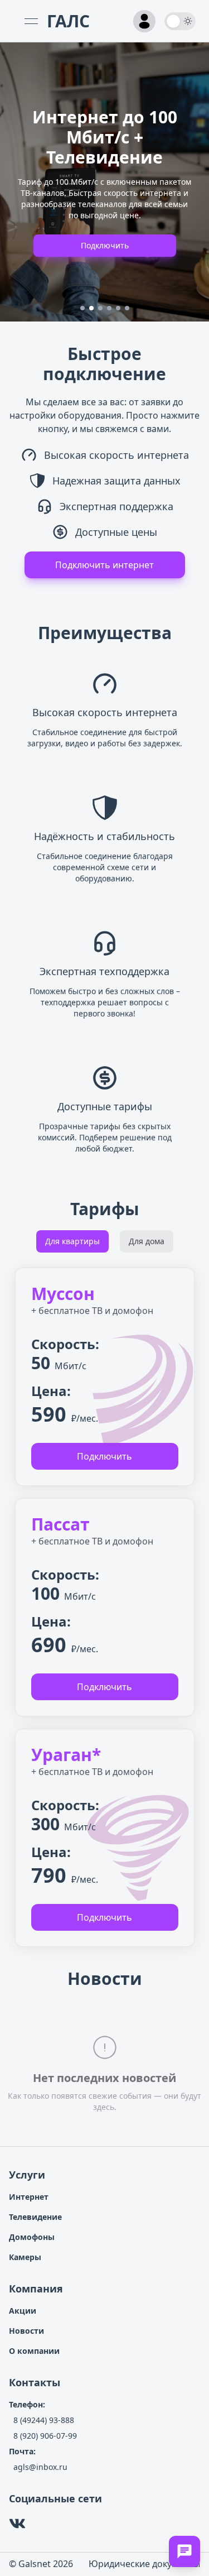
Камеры (25, 2257)
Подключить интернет (104, 565)
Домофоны (32, 2237)
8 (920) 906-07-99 (45, 2436)
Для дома (147, 1241)
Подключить (105, 245)
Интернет (29, 2197)
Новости (26, 2331)
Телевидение (35, 2217)
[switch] (180, 21)
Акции (23, 2311)
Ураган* (66, 1755)
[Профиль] (144, 21)
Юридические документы (144, 2564)
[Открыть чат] (184, 2551)
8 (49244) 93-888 (44, 2420)
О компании (34, 2351)
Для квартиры (72, 1241)
